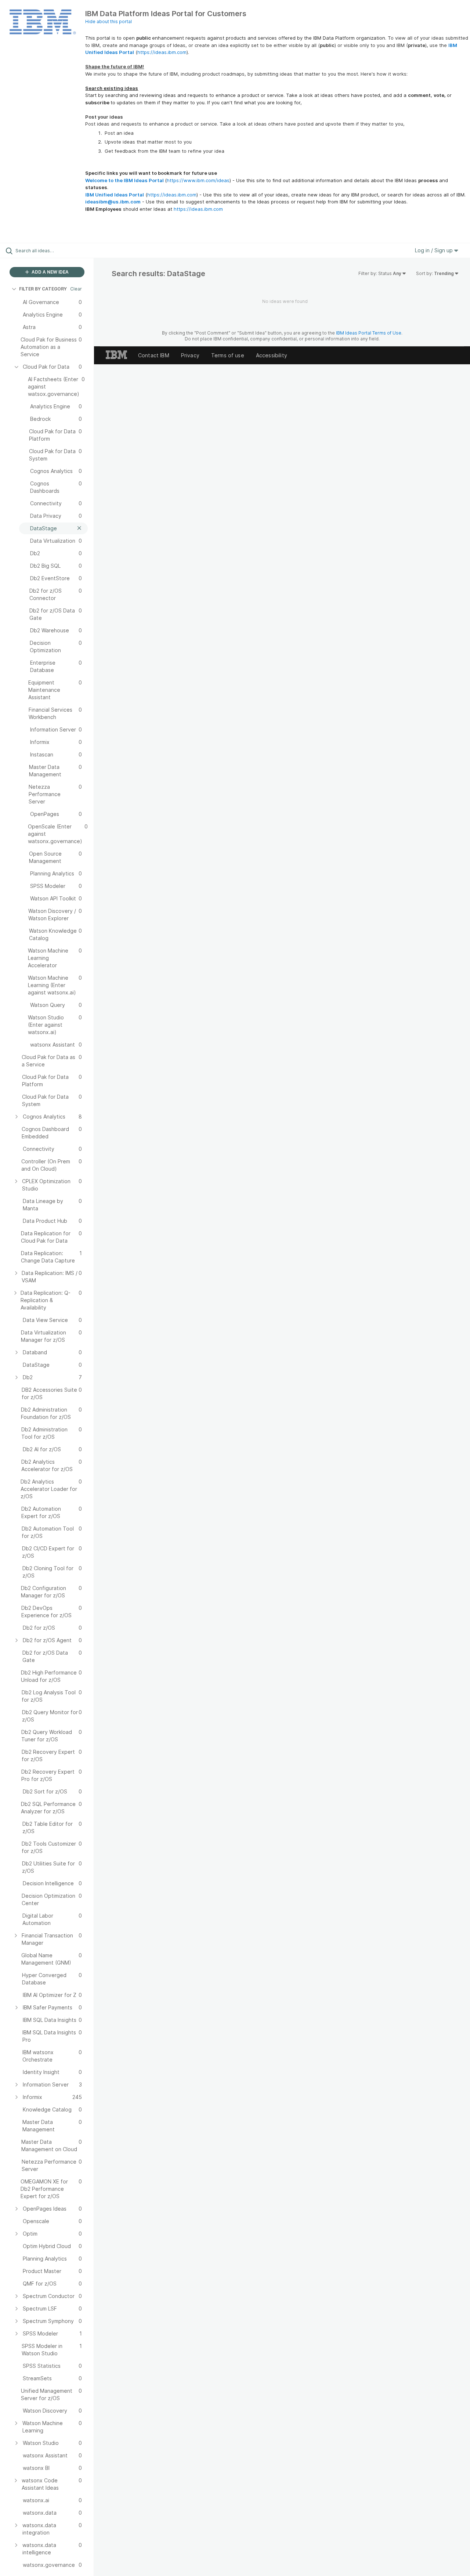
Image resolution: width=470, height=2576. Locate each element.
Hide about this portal (109, 21)
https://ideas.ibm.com (162, 52)
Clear (76, 289)
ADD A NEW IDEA (50, 272)
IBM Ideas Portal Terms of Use (369, 333)
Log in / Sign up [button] (435, 250)
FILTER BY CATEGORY (43, 289)
